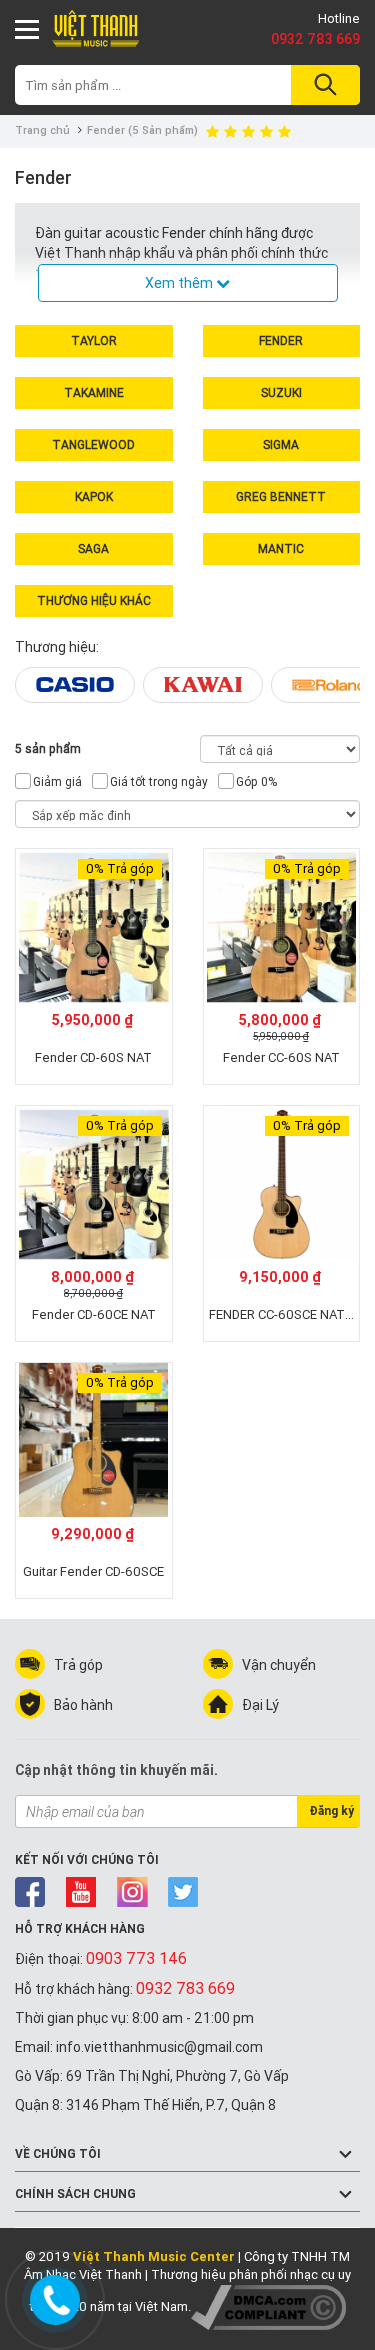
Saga (93, 548)
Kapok (94, 496)
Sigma (281, 444)
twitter (183, 1892)
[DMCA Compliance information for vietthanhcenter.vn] (268, 2306)
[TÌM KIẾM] (322, 85)
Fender (281, 340)
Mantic (281, 548)
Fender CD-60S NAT (93, 1057)
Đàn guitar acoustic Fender (122, 233)
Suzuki (281, 392)
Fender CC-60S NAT (281, 1057)
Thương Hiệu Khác (94, 600)
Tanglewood (93, 444)
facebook (30, 1892)
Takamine (94, 392)
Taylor (94, 340)
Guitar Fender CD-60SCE (93, 1571)
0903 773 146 (136, 1958)
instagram (132, 1892)
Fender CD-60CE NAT (94, 1314)
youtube (81, 1892)
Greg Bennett (281, 496)
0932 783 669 (315, 39)
